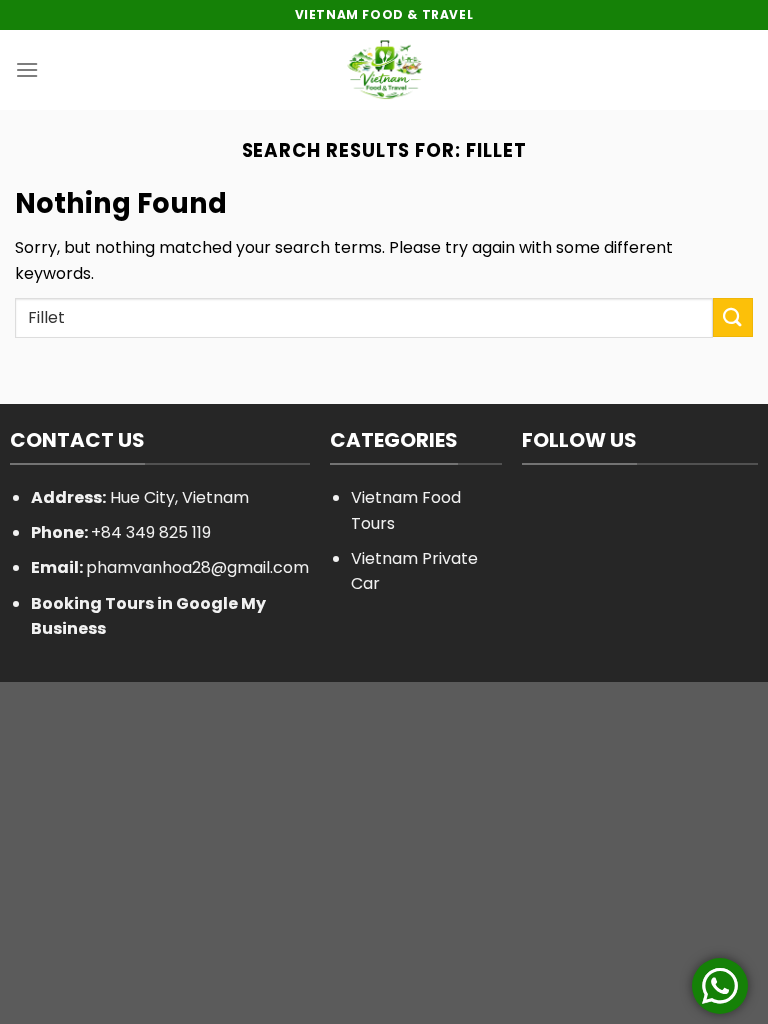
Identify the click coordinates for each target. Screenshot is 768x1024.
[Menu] (27, 69)
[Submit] (733, 317)
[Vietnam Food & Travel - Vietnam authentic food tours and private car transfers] (384, 70)
